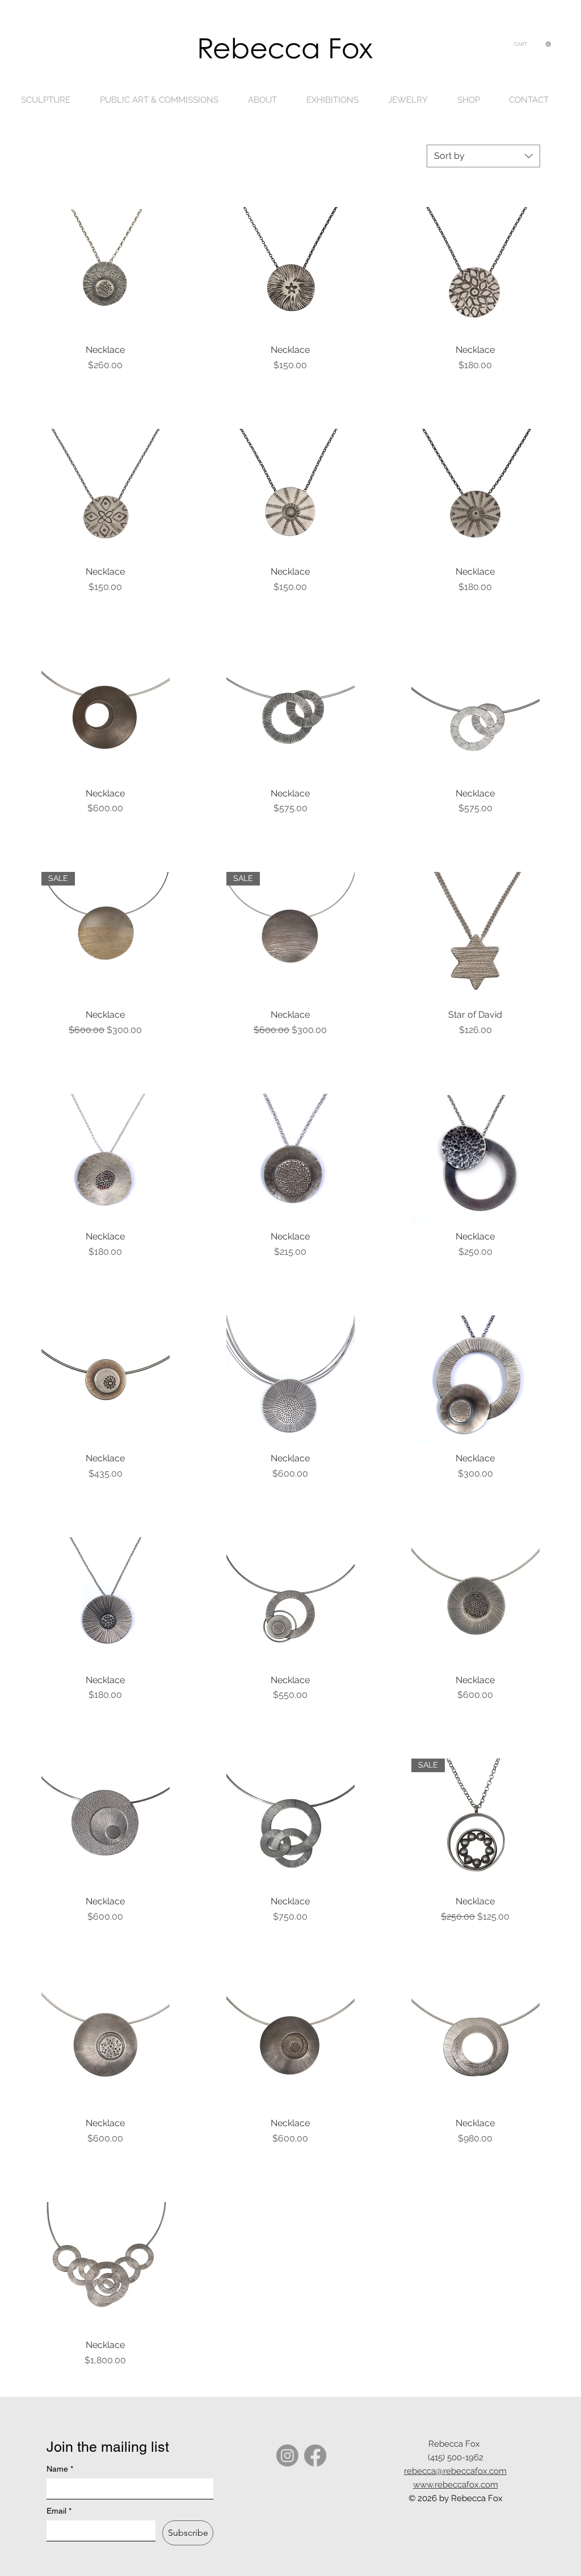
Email (59, 2511)
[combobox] (483, 156)
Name (60, 2469)
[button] (532, 44)
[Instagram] (287, 2455)
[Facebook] (315, 2455)
